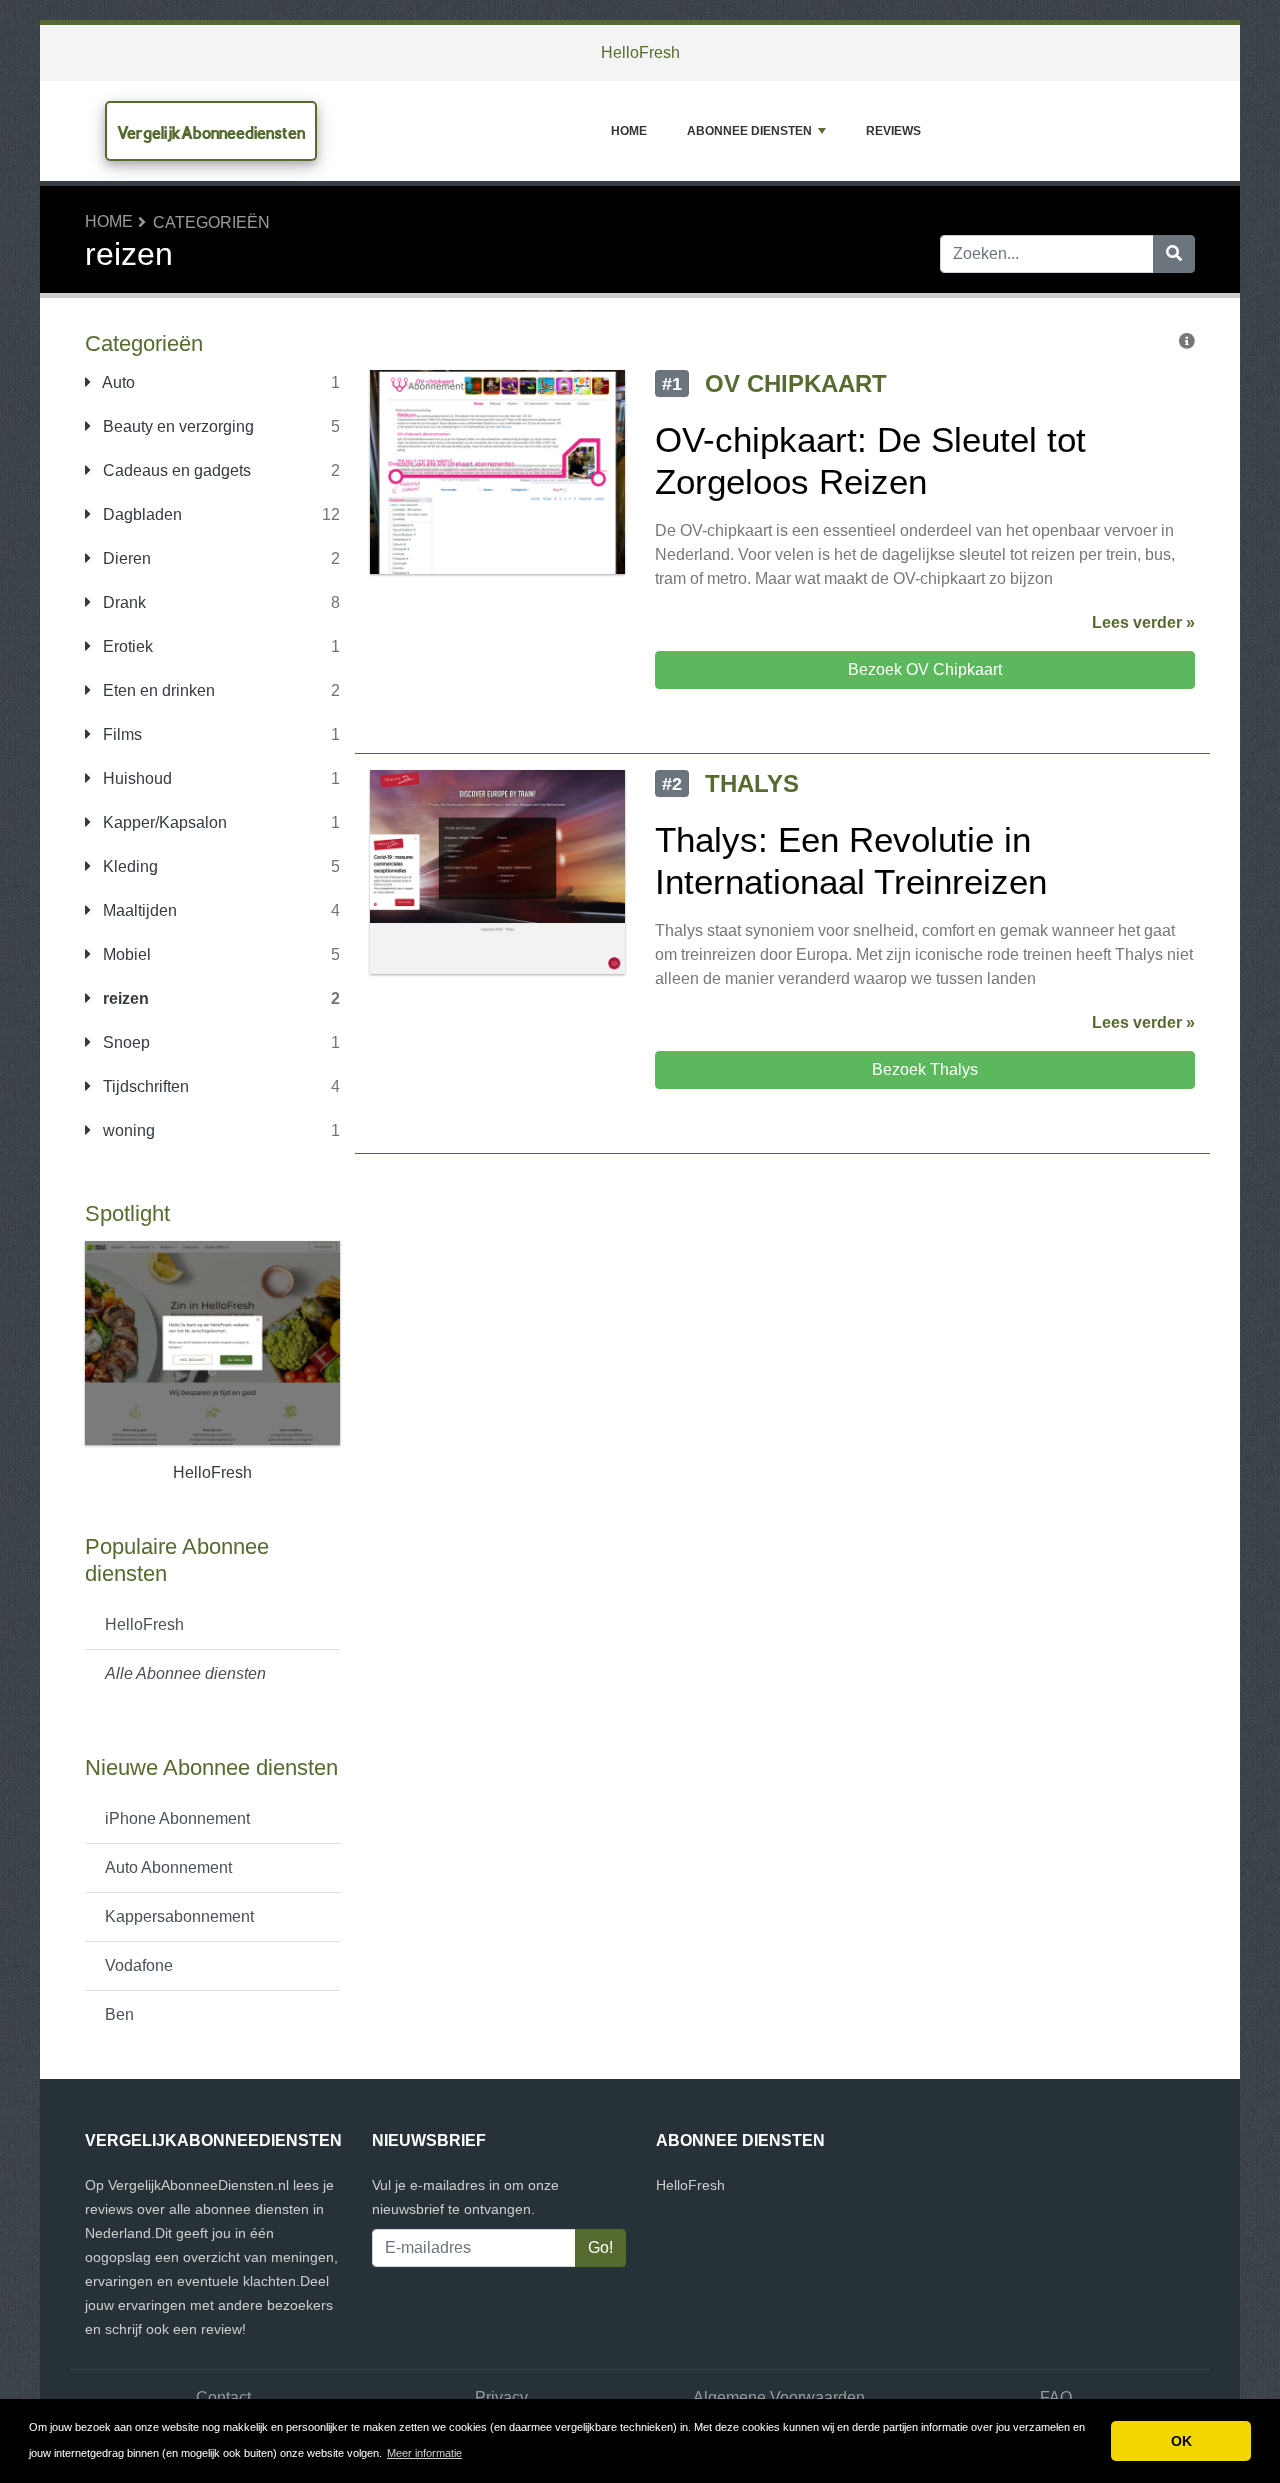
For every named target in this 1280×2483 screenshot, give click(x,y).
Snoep (124, 1042)
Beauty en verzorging (176, 426)
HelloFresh (640, 52)
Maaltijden (138, 910)
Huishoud (135, 778)
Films (120, 734)
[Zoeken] (1174, 254)
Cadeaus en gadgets (175, 470)
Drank (122, 602)
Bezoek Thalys (925, 1069)
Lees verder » (1143, 622)
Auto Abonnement (168, 1867)
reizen (124, 998)
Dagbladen (140, 514)
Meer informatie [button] (424, 2453)
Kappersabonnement (179, 1916)
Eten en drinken (157, 690)
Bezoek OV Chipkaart (925, 669)
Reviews (893, 131)
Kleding (128, 866)
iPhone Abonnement (177, 1818)
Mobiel (125, 954)
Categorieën (211, 222)
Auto (117, 382)
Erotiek (126, 646)
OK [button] (1181, 2441)
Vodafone (139, 1965)
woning (127, 1130)
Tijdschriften (144, 1086)
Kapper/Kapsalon (163, 822)
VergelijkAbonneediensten (211, 132)
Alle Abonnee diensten (185, 1673)
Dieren (125, 558)
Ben (119, 2014)
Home (629, 131)
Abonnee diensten (749, 131)
